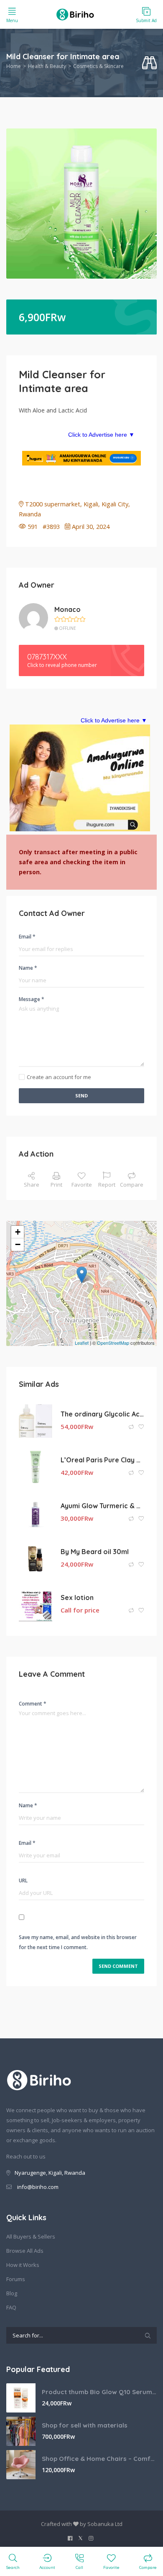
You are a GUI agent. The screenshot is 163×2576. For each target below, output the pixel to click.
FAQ (11, 2307)
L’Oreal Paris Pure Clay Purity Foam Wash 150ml (102, 1460)
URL (23, 1880)
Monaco (67, 609)
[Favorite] (141, 1427)
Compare (132, 1185)
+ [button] (18, 1232)
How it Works (23, 2265)
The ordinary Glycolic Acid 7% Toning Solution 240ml (102, 1414)
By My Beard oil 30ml (95, 1552)
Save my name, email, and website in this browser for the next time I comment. (78, 1942)
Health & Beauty (47, 66)
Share (32, 1185)
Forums (16, 2279)
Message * (32, 999)
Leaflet (82, 1343)
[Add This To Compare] (132, 1427)
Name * (28, 968)
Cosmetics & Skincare (98, 66)
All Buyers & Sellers (31, 2236)
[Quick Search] (149, 63)
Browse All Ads (25, 2251)
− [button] (18, 1244)
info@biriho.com (38, 2187)
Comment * (33, 1704)
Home (14, 66)
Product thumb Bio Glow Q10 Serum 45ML (99, 2392)
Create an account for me (59, 1077)
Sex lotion (77, 1597)
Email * (27, 937)
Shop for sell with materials (85, 2425)
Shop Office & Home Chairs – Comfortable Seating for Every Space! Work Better (99, 2459)
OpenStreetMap (113, 1343)
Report (107, 1185)
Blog (12, 2293)
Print (56, 1185)
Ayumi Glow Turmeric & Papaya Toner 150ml (102, 1506)
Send (81, 1096)
